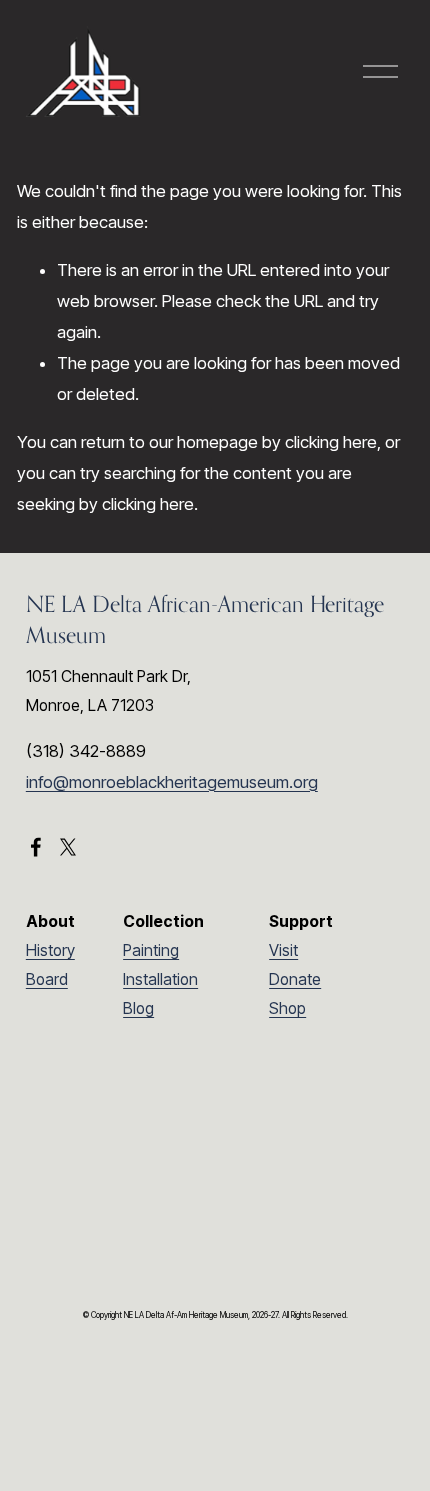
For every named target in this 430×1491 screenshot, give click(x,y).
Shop (287, 1008)
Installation (160, 979)
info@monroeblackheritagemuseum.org (172, 782)
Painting (151, 950)
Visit (283, 950)
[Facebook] (36, 847)
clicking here (331, 442)
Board (47, 979)
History (50, 950)
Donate (295, 979)
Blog (138, 1008)
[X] (68, 847)
